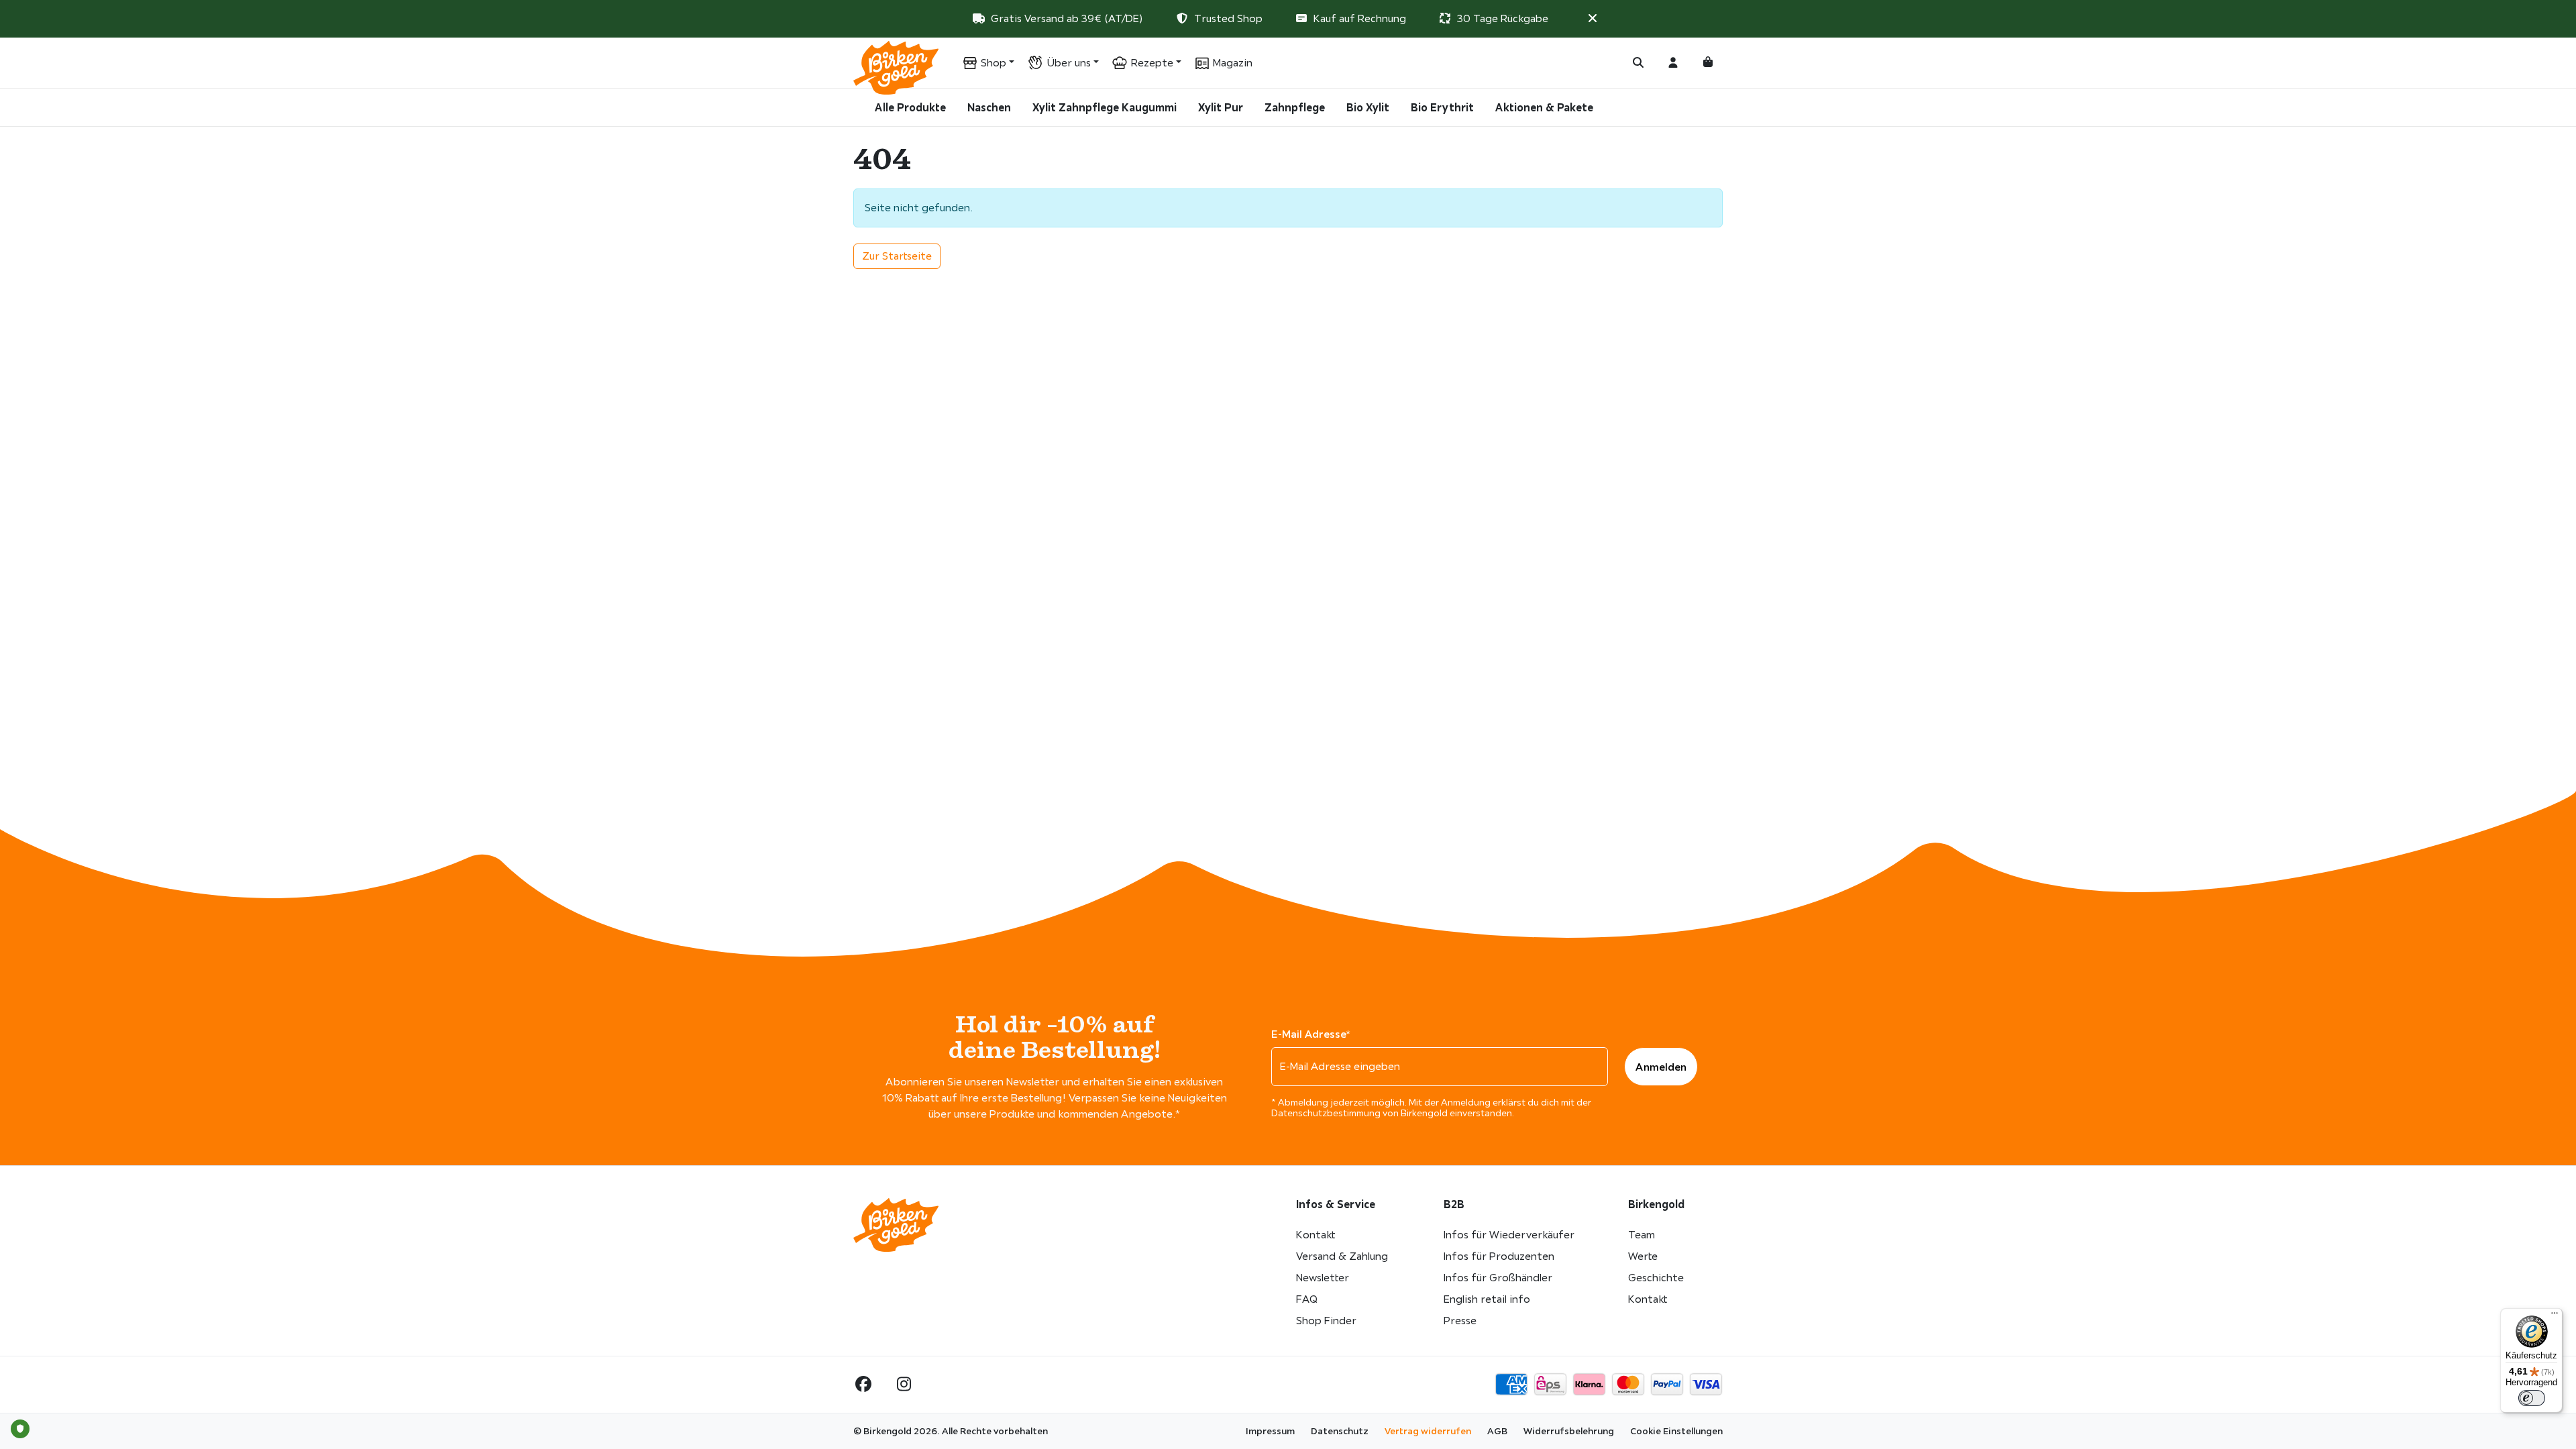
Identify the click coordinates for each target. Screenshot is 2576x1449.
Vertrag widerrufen (1428, 1431)
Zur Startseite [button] (897, 256)
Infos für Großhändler (1498, 1278)
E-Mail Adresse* (1311, 1034)
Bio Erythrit (1442, 107)
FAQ (1307, 1299)
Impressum (1270, 1431)
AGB (1497, 1431)
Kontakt (1316, 1235)
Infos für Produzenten (1499, 1256)
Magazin (1233, 63)
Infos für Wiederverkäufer (1509, 1235)
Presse (1460, 1321)
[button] (1593, 18)
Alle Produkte (910, 107)
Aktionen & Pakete (1544, 107)
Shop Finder (1326, 1321)
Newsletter (1323, 1278)
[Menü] (2555, 1316)
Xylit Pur (1221, 107)
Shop (994, 63)
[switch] (2532, 1398)
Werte (1643, 1256)
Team (1642, 1235)
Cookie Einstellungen (1676, 1431)
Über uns (1069, 63)
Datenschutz (1340, 1431)
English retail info (1487, 1299)
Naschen (989, 107)
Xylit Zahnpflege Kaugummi (1105, 107)
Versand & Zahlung (1342, 1256)
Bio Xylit (1368, 107)
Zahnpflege (1295, 107)
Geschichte (1656, 1278)
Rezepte (1152, 63)
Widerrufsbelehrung (1569, 1431)
